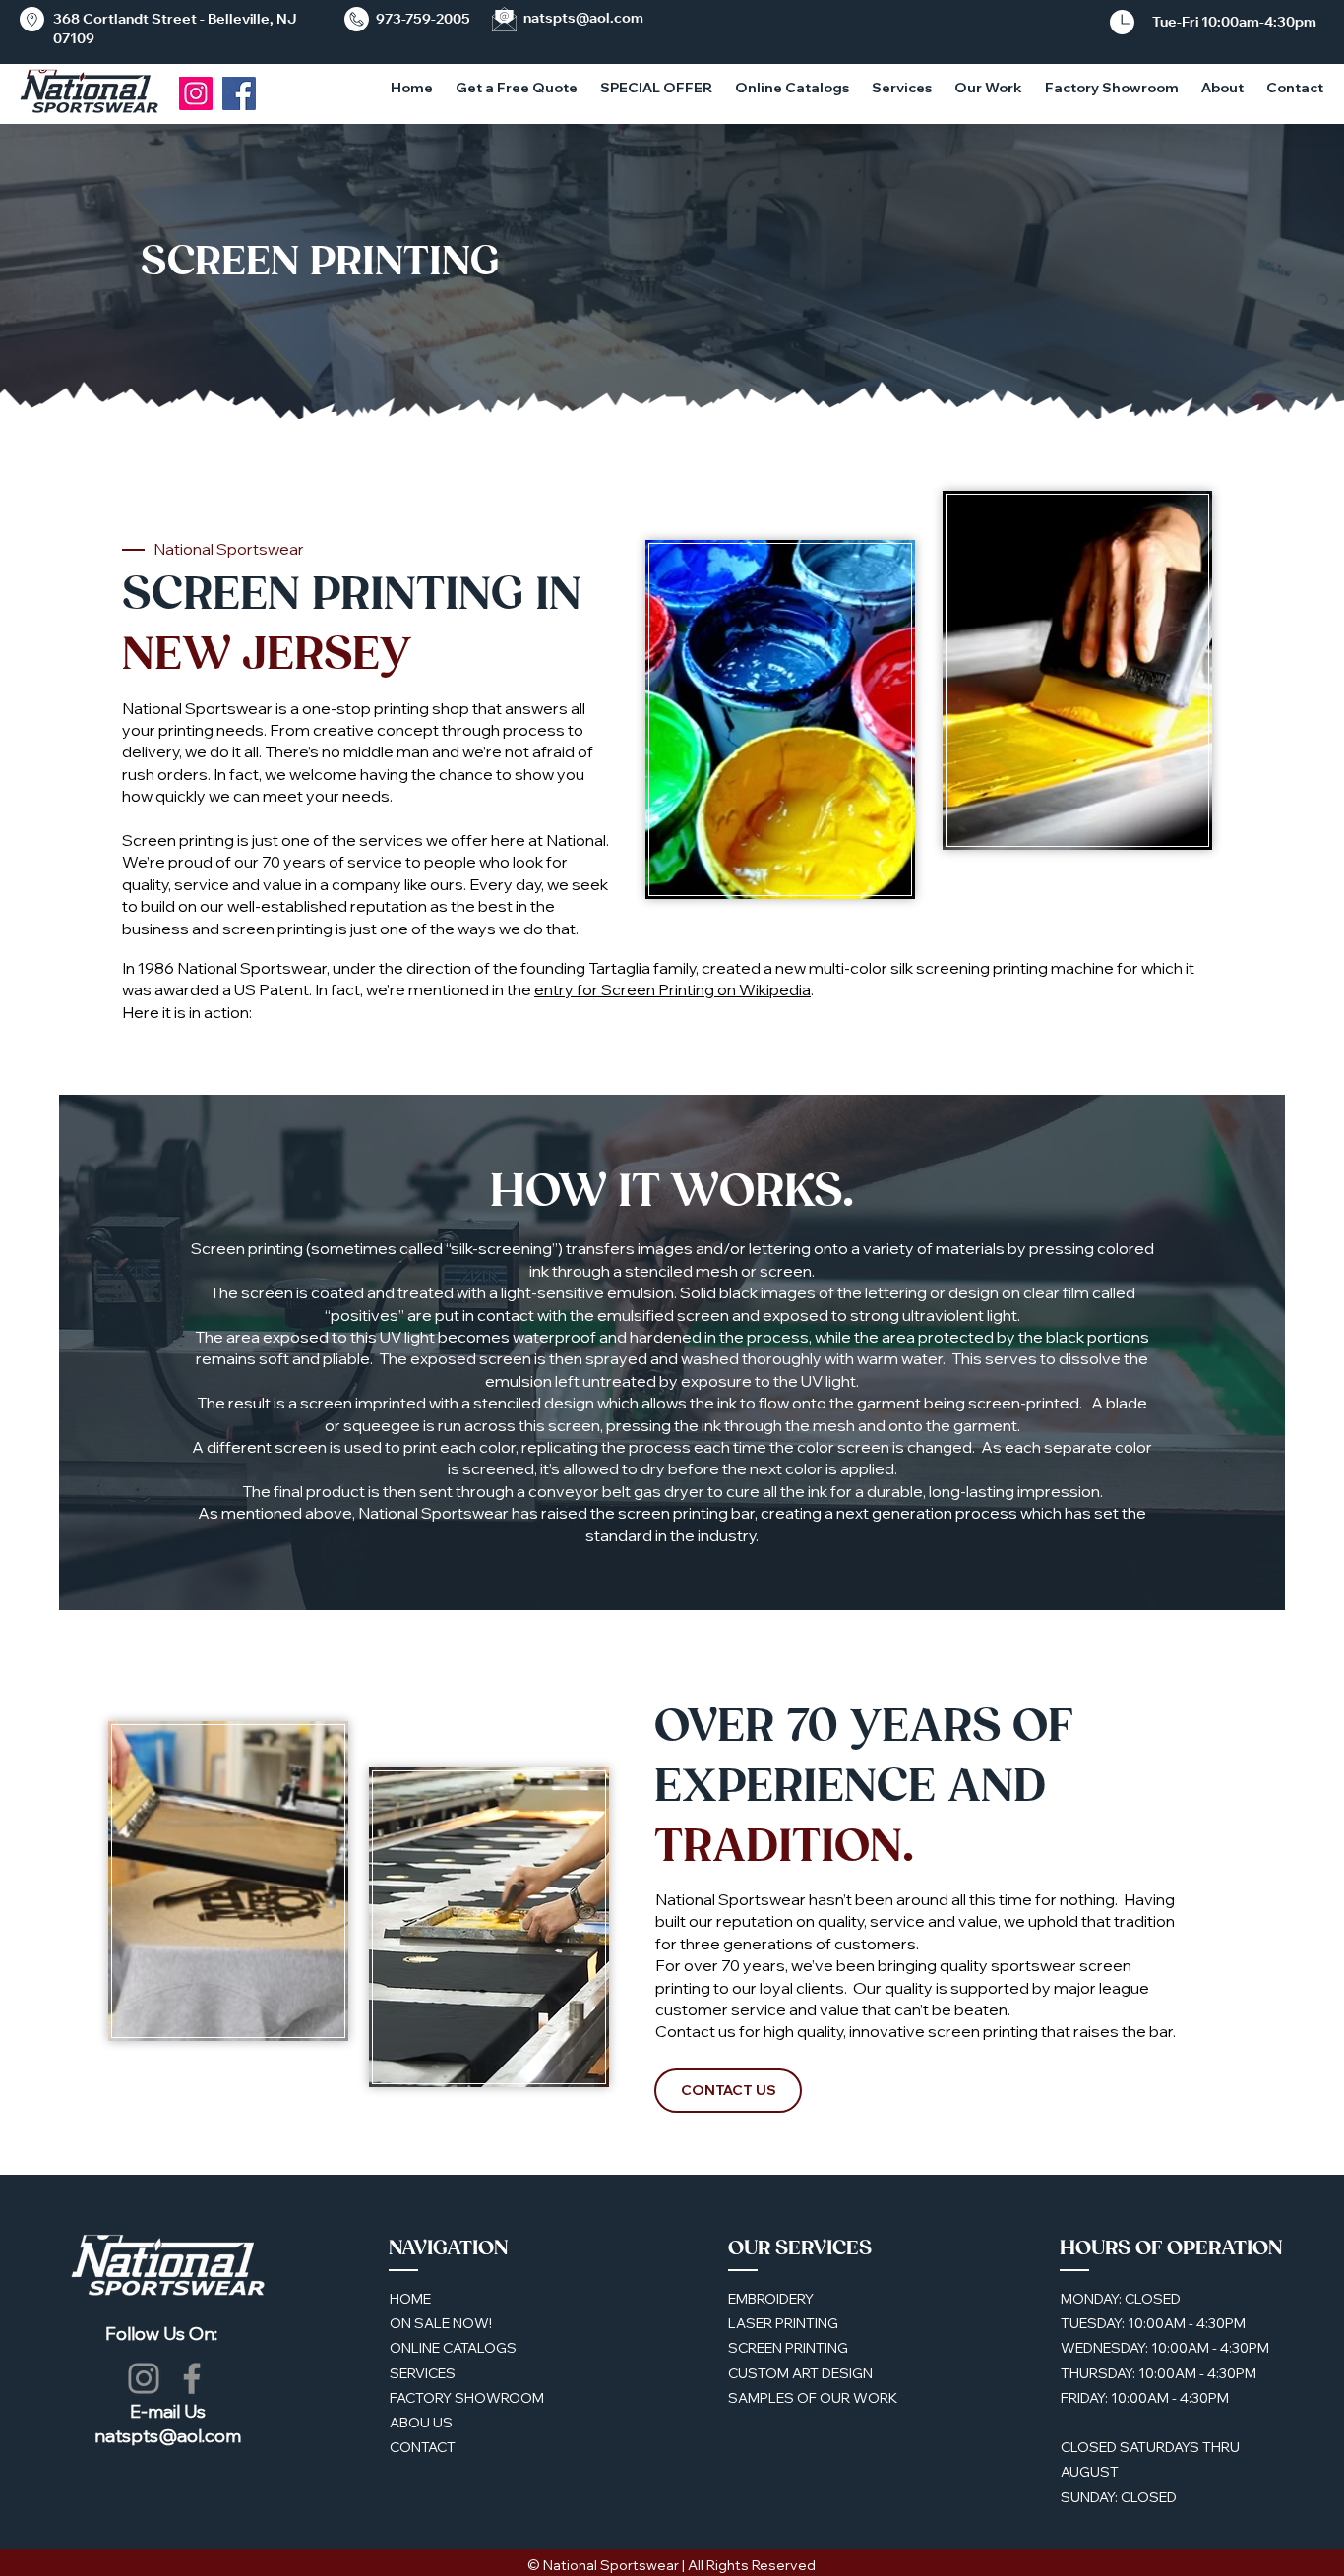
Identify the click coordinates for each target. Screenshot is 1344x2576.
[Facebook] (192, 2378)
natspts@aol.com (583, 18)
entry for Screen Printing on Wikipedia (672, 989)
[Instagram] (196, 93)
